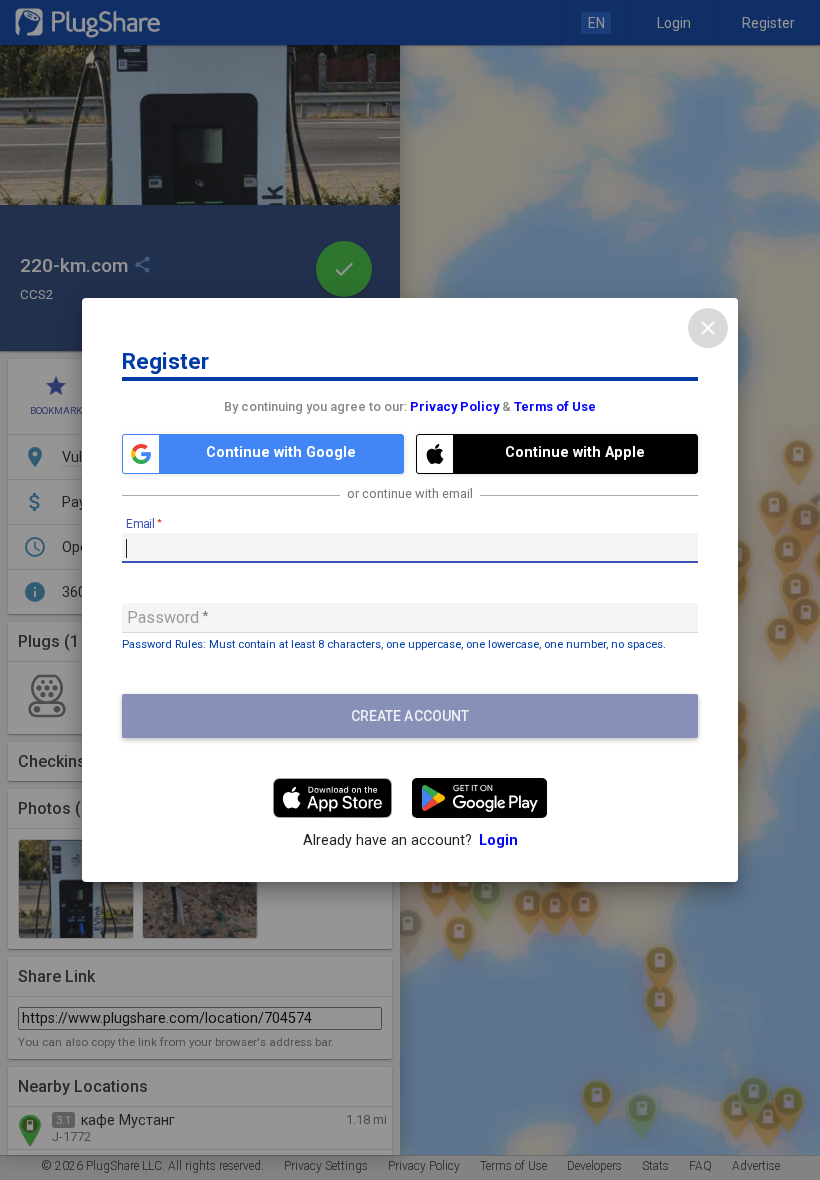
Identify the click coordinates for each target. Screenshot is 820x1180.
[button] (263, 454)
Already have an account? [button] (410, 840)
